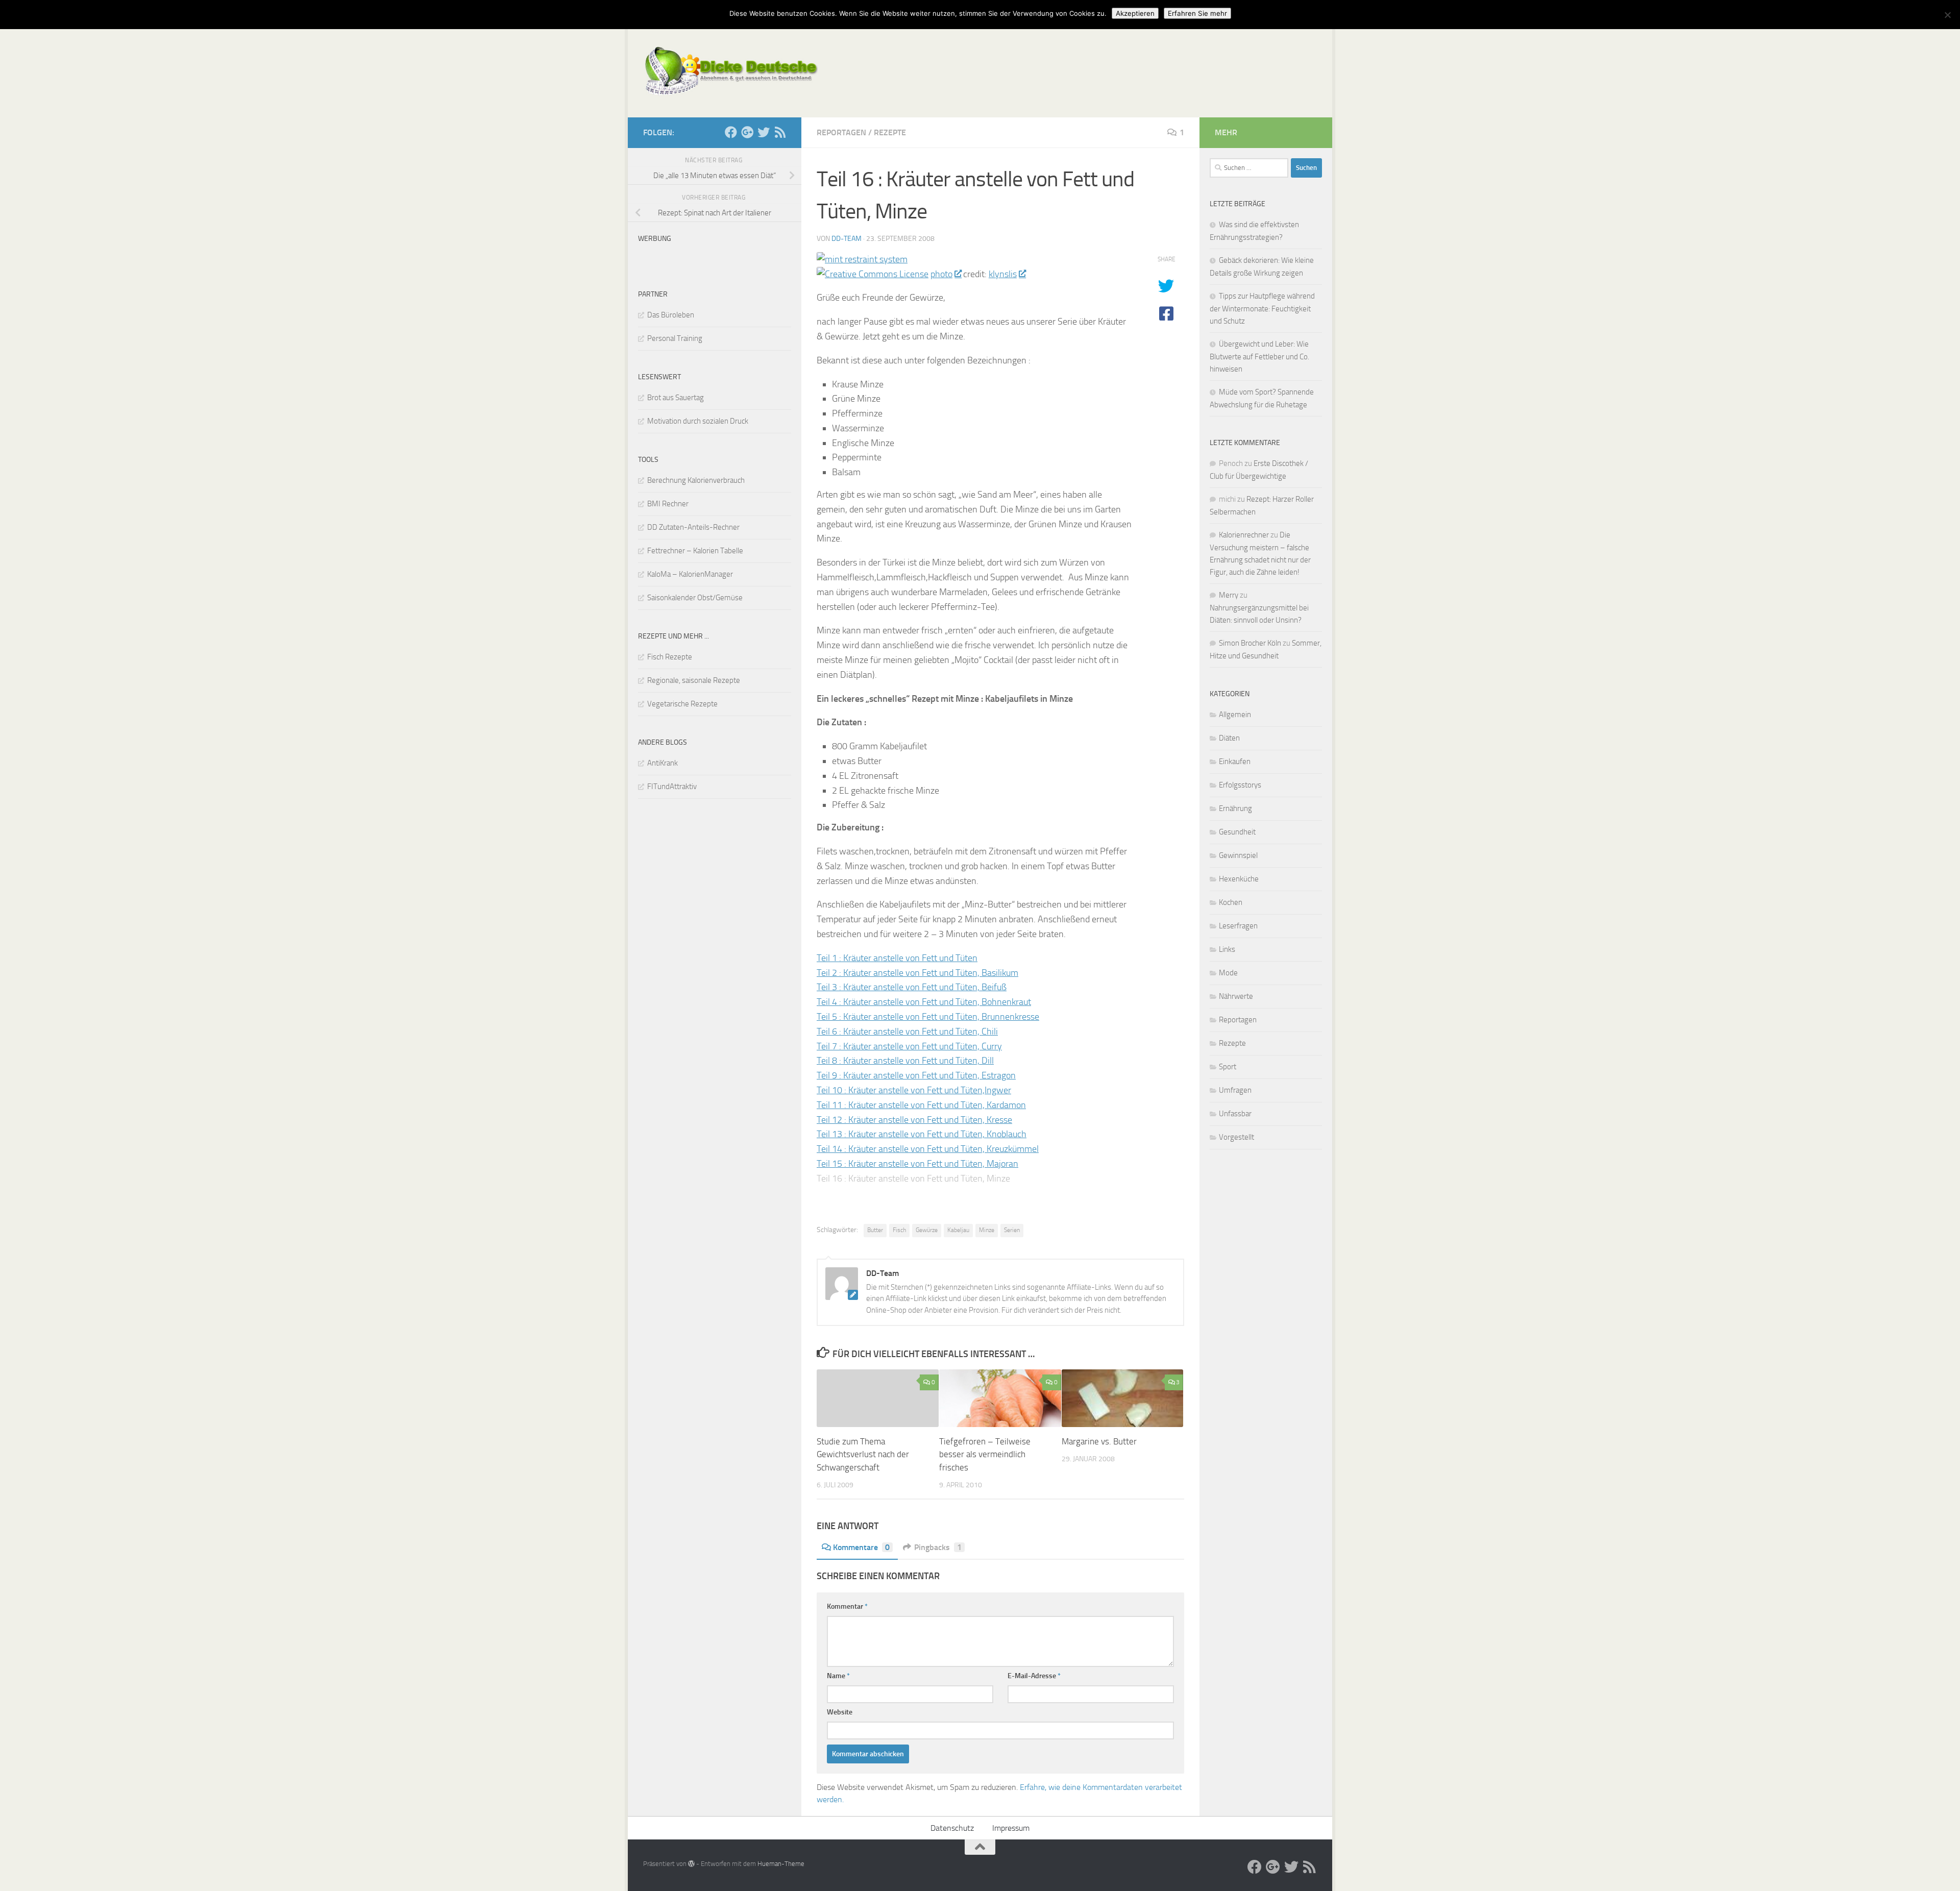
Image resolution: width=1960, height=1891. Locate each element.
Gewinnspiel (1238, 855)
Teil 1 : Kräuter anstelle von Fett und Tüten (897, 958)
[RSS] (780, 132)
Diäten (1229, 738)
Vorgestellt (1236, 1137)
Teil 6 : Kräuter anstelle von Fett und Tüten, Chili (907, 1032)
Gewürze (927, 1230)
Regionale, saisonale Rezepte (694, 680)
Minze (987, 1230)
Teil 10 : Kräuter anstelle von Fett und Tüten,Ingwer (914, 1090)
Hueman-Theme (781, 1864)
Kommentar (847, 1606)
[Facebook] (731, 132)
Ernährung (1235, 808)
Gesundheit (1237, 832)
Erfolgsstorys (1240, 785)
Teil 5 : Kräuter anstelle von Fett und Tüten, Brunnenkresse (928, 1017)
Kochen (1231, 902)
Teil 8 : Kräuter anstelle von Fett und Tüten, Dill (905, 1061)
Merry (1229, 595)
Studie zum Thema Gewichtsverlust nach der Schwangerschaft (863, 1454)
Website (840, 1712)
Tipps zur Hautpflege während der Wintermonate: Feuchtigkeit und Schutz (1262, 309)
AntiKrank (663, 763)
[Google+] (747, 132)
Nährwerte (1236, 996)
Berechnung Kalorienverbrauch (696, 480)
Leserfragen (1238, 926)
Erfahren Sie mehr (1197, 13)
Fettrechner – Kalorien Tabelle (695, 551)
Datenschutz (952, 1828)
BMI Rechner (668, 504)
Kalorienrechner (1244, 535)
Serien (1012, 1230)
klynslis (1003, 274)
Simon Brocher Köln (1250, 643)
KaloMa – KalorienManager (690, 574)
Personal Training (675, 338)
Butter (875, 1230)
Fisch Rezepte (670, 657)
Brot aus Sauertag (676, 398)
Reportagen (841, 132)
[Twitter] (764, 132)
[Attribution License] (873, 274)
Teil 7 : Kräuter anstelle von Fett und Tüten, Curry (909, 1046)
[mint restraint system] (862, 259)
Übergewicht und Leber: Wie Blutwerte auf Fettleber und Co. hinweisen (1259, 357)
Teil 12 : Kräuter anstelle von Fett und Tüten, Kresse (914, 1120)
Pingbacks (938, 1547)
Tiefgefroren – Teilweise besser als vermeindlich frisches (985, 1454)
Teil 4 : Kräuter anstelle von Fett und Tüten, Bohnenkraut (924, 1002)
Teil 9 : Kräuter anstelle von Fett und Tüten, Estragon (916, 1075)
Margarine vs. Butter (1099, 1441)
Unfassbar (1235, 1114)
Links (1227, 949)
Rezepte (890, 132)
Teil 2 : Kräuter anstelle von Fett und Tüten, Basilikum (917, 973)
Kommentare (861, 1547)
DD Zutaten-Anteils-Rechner (693, 527)
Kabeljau (958, 1230)
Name (838, 1676)
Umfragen (1235, 1090)
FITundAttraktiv (672, 787)
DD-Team (847, 239)
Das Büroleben (671, 315)
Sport (1228, 1067)
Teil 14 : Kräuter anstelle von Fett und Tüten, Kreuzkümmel (928, 1149)
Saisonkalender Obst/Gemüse (695, 598)
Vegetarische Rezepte (682, 704)
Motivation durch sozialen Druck (698, 421)
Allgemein (1235, 715)
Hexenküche (1239, 879)
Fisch (899, 1230)
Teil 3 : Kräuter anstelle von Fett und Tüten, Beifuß (912, 987)
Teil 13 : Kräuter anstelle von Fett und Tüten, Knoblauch (922, 1134)
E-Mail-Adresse (1034, 1676)
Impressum (1011, 1828)
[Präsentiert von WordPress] (691, 1864)
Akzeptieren (1135, 13)
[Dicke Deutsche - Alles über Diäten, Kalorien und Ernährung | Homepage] (730, 71)
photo (941, 274)
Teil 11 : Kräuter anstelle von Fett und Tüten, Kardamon (921, 1105)
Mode (1228, 973)
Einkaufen (1235, 762)
